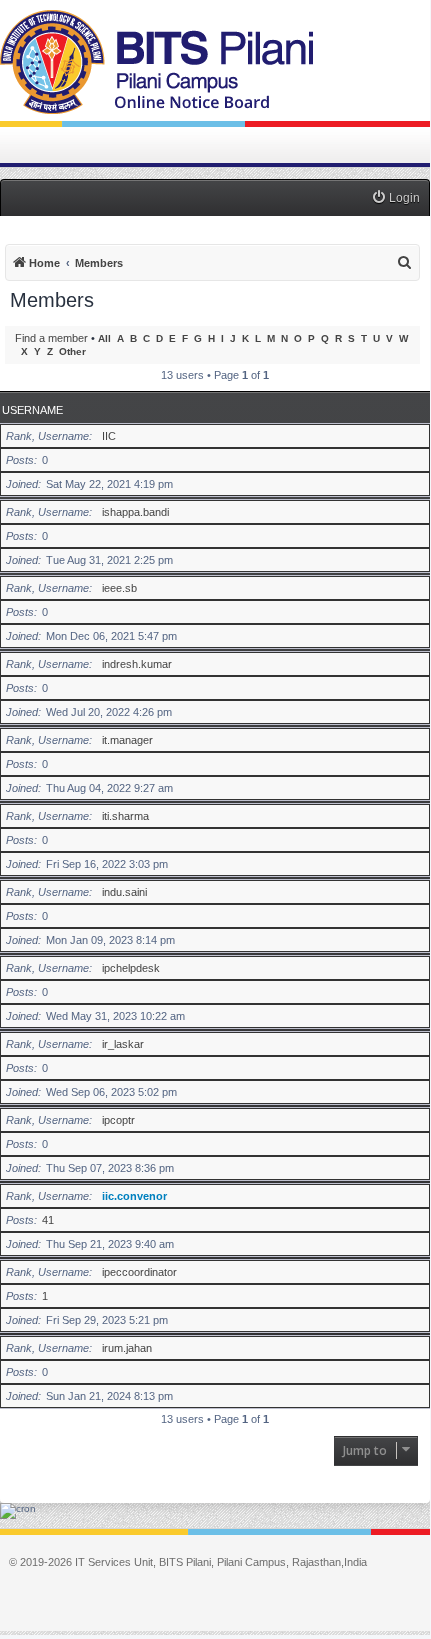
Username (32, 410)
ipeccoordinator (139, 1272)
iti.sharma (125, 816)
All (104, 338)
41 (48, 1220)
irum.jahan (127, 1348)
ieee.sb (119, 588)
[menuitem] (395, 198)
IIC (109, 436)
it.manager (127, 740)
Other (72, 351)
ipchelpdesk (131, 968)
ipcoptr (118, 1120)
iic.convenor (134, 1196)
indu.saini (124, 892)
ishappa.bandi (135, 512)
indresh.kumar (137, 664)
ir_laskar (123, 1044)
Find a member (51, 338)
